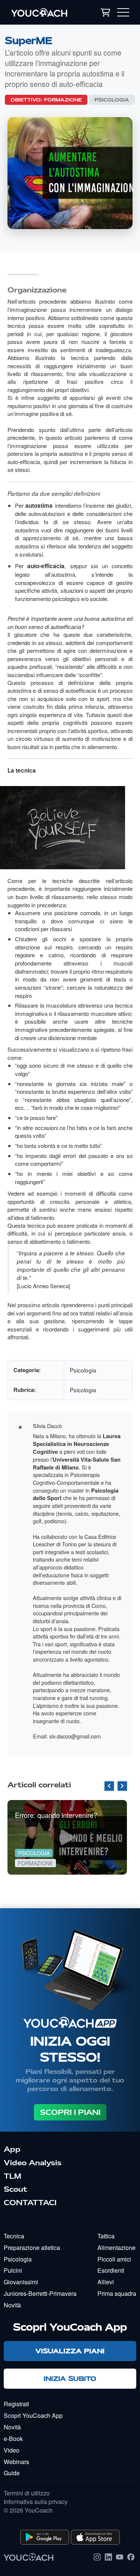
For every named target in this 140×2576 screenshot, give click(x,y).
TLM (13, 2176)
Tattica (106, 2236)
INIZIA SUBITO (70, 2378)
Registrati (16, 2404)
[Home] (45, 12)
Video (12, 2450)
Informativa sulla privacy (36, 2502)
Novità (12, 2305)
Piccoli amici (114, 2259)
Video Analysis (33, 2163)
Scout (15, 2189)
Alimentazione (116, 2248)
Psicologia (112, 100)
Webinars (16, 2462)
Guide (12, 2473)
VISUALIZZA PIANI (70, 2351)
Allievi (106, 2282)
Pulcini (13, 2270)
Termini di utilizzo (27, 2493)
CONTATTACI (30, 2203)
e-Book (13, 2439)
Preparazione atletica (32, 2248)
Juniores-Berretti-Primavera (40, 2293)
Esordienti (111, 2270)
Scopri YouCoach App (33, 2415)
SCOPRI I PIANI (70, 2112)
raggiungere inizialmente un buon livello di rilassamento (70, 893)
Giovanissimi (21, 2282)
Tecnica (14, 2236)
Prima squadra (117, 2293)
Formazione (63, 100)
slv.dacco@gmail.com (75, 1736)
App (12, 2149)
